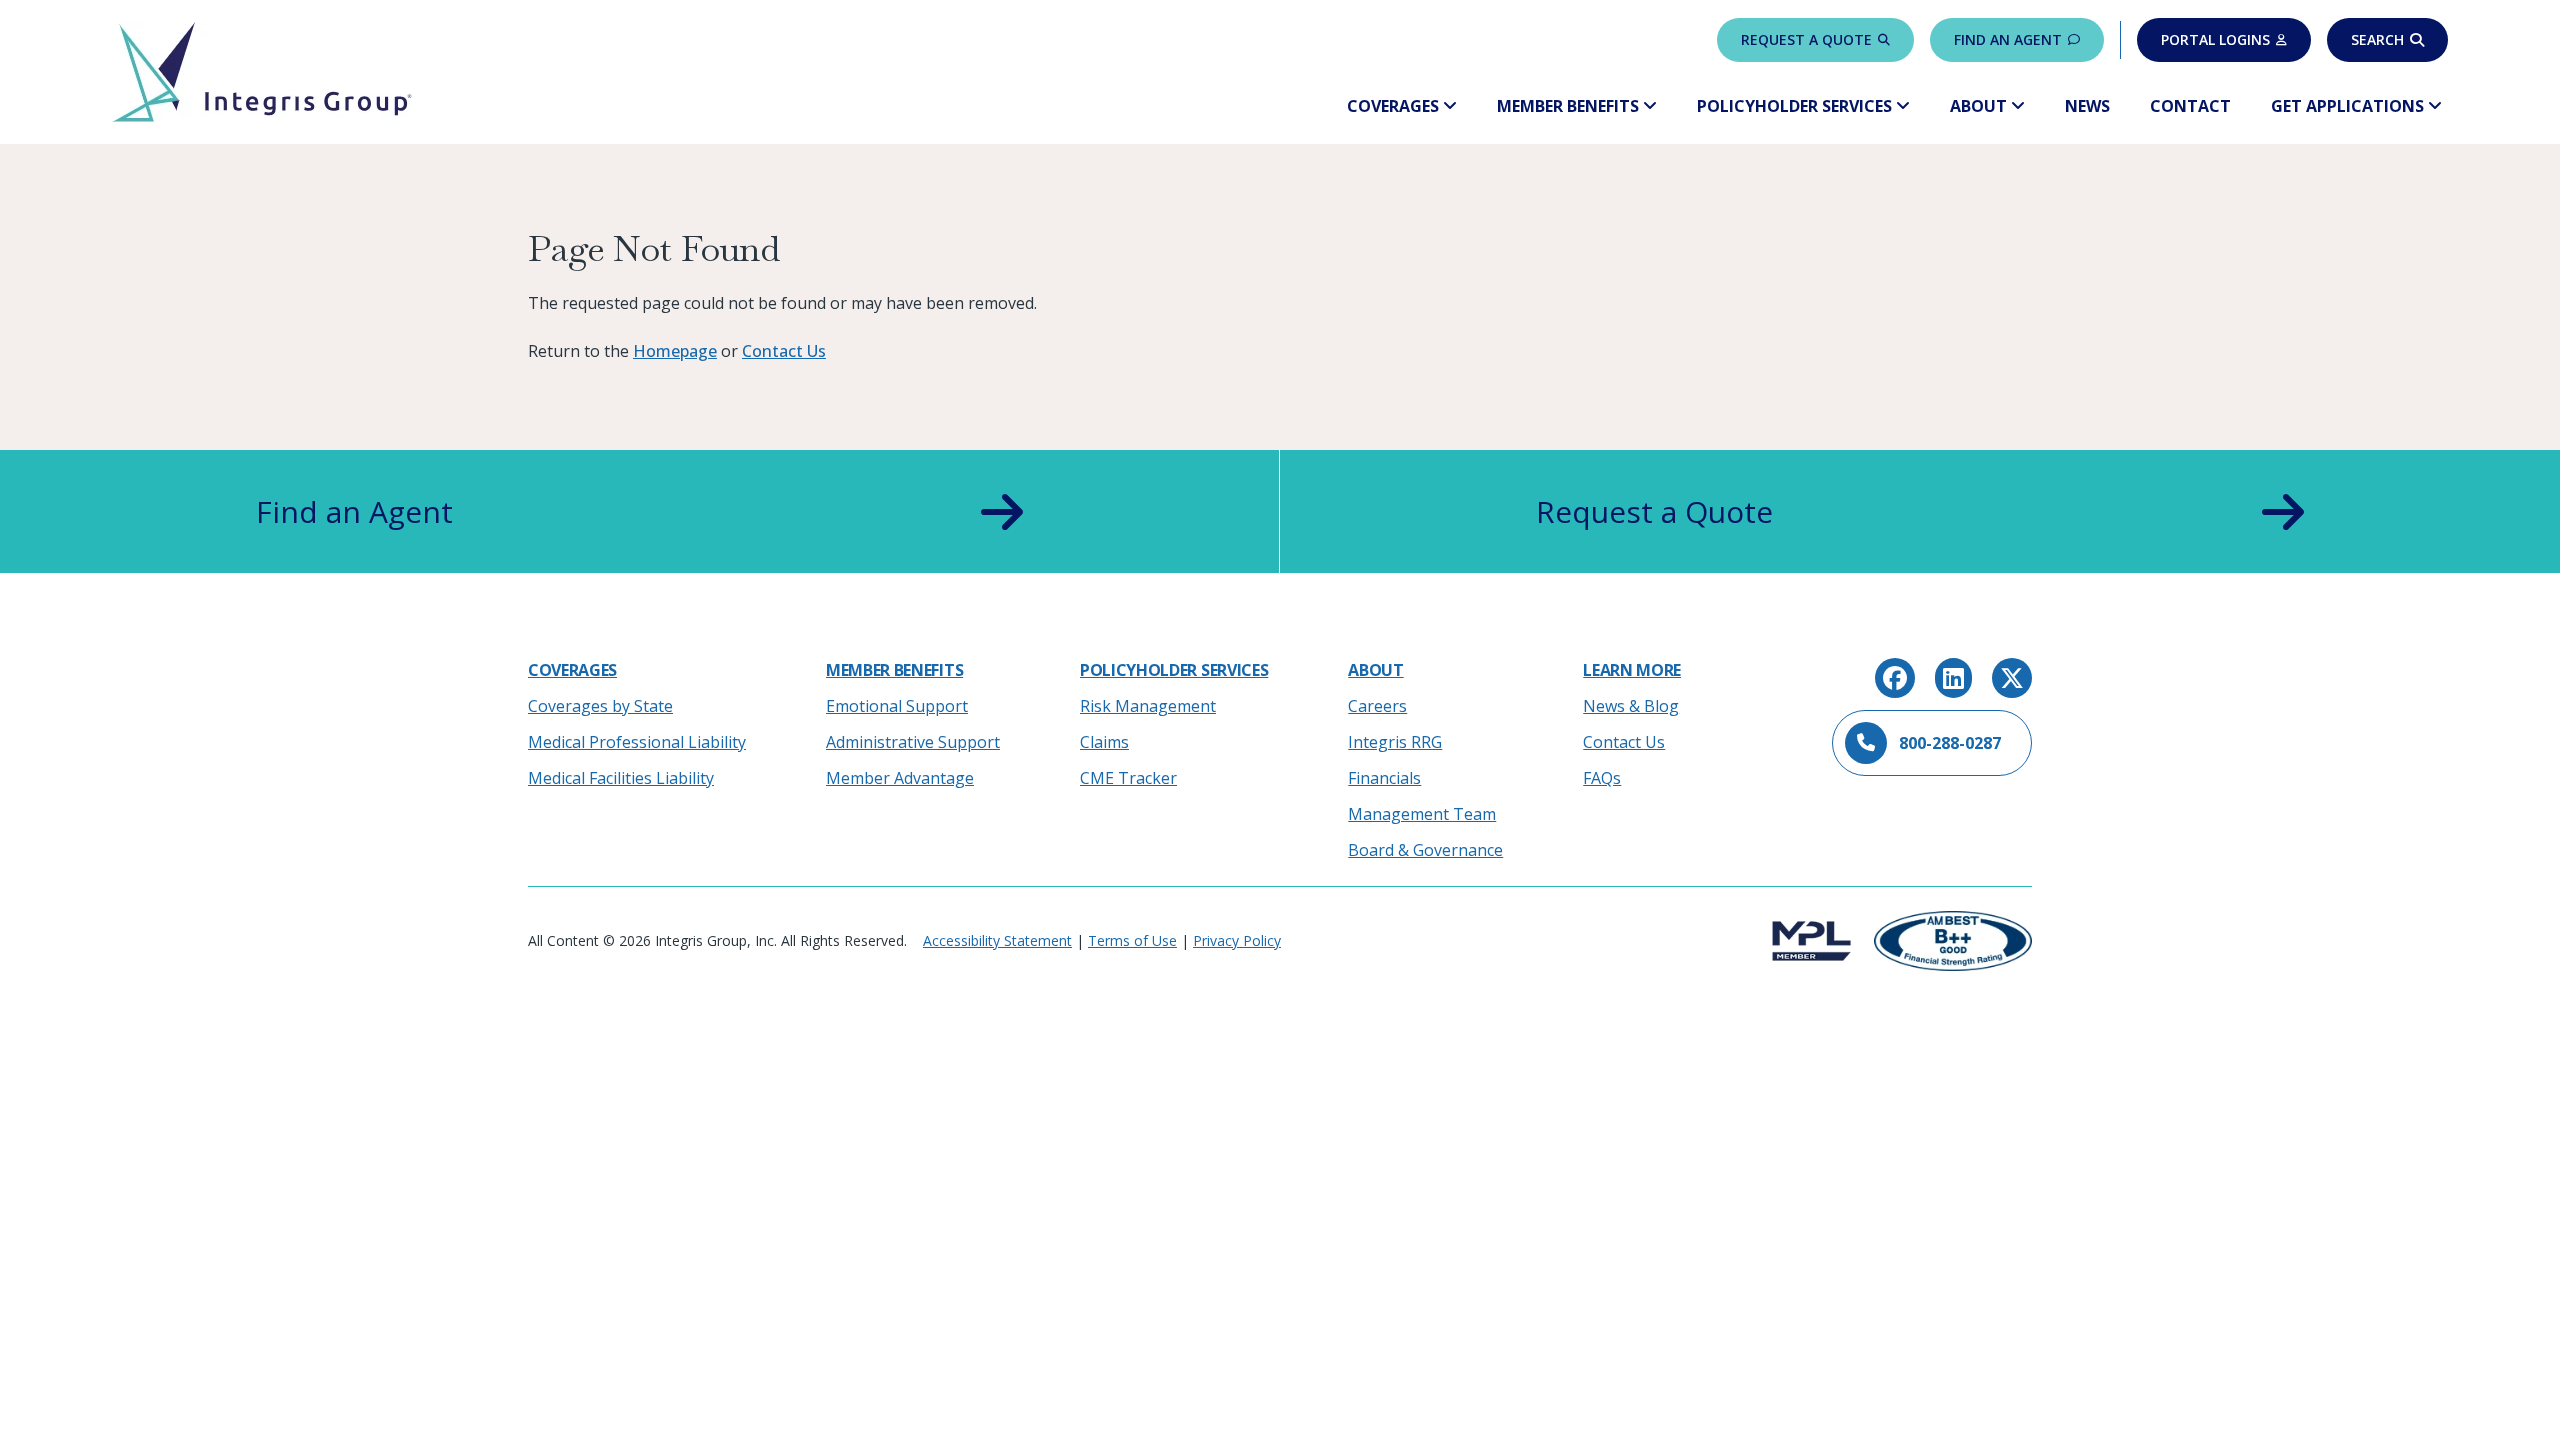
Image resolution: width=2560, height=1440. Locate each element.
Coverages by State (600, 706)
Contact (2190, 106)
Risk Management (1148, 706)
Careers (1377, 706)
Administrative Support (913, 742)
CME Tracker (1128, 778)
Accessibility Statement (997, 940)
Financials (1384, 778)
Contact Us (784, 351)
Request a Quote (1806, 39)
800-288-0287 (1950, 743)
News (2087, 106)
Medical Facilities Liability (621, 778)
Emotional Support (897, 706)
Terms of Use (1132, 940)
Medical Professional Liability (637, 742)
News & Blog (1631, 706)
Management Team (1422, 814)
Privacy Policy (1237, 940)
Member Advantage (900, 778)
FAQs (1602, 778)
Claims (1104, 742)
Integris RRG (1395, 742)
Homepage (675, 351)
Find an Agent (2008, 39)
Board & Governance (1425, 850)
